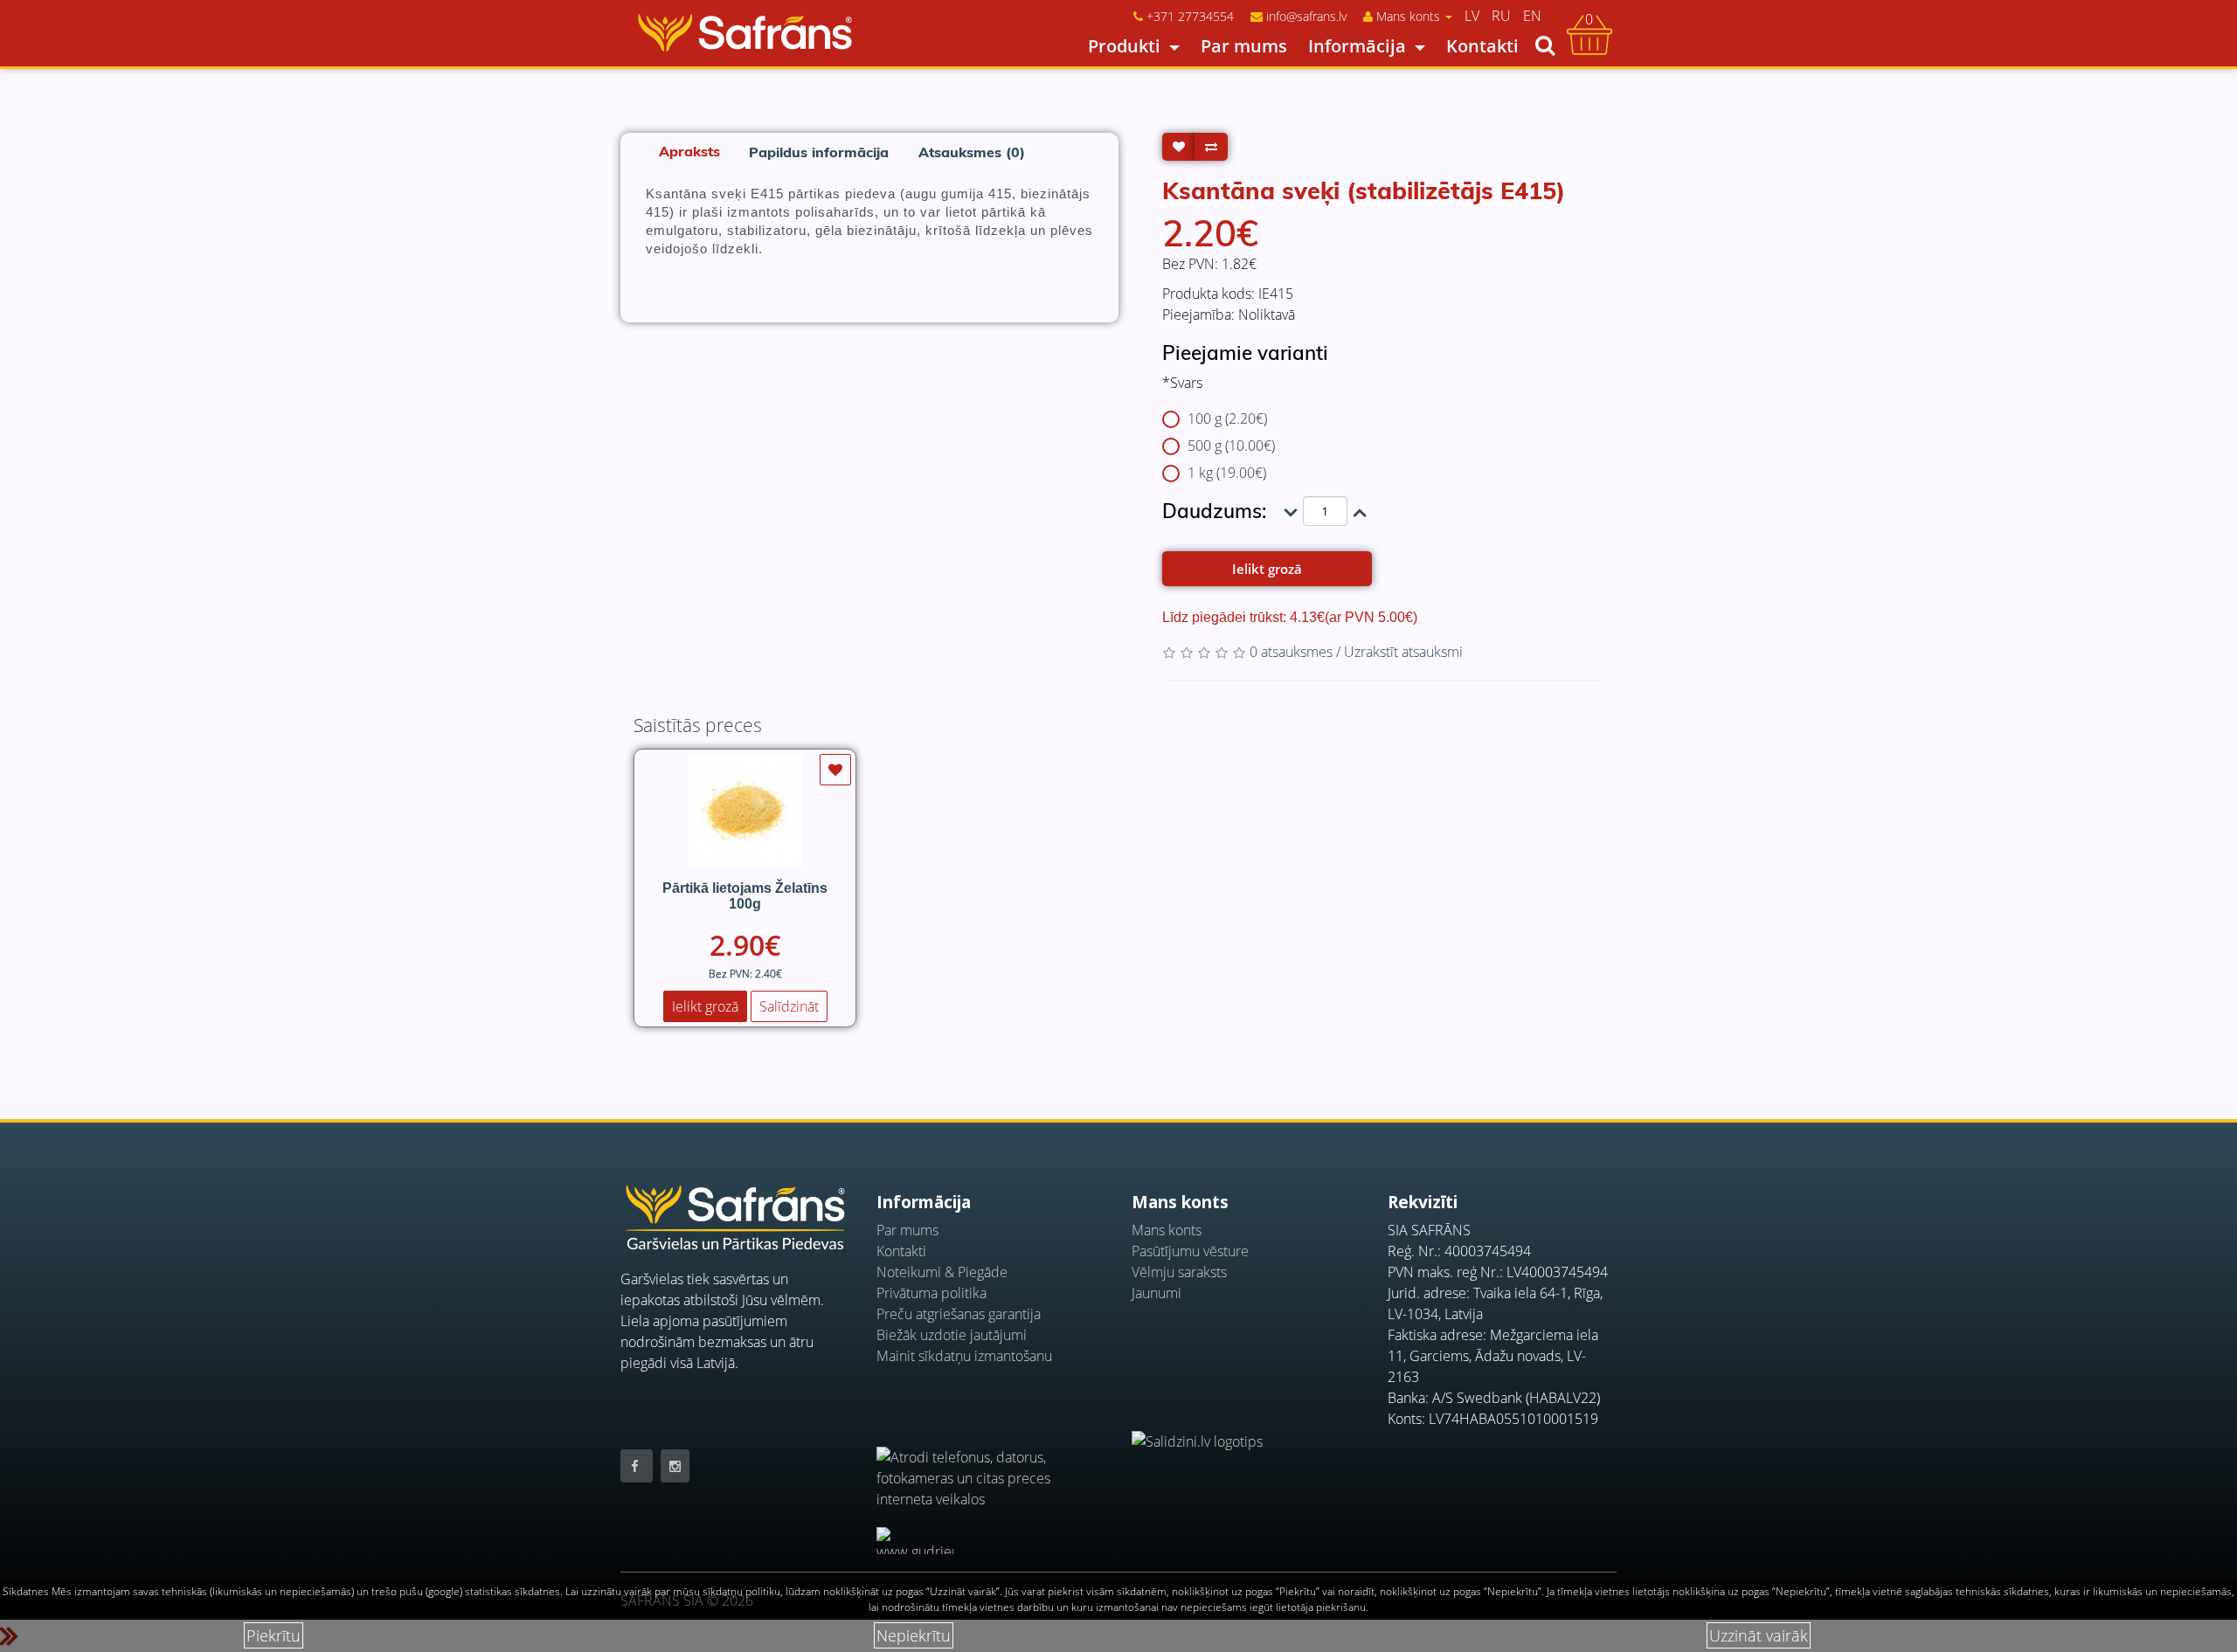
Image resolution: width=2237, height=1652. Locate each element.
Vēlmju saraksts (1179, 1272)
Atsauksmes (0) (972, 152)
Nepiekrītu (914, 1635)
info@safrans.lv (1306, 16)
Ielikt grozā (1267, 569)
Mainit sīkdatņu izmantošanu (964, 1356)
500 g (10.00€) (1231, 446)
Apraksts (689, 151)
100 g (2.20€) (1227, 418)
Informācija (1357, 46)
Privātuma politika (932, 1293)
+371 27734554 (1190, 16)
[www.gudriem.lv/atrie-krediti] (915, 1541)
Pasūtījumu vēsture (1190, 1251)
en (1532, 16)
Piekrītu (274, 1635)
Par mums (1244, 46)
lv (1472, 16)
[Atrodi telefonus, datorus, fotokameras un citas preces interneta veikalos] (991, 1468)
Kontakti (1482, 46)
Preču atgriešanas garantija (959, 1314)
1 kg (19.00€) (1227, 473)
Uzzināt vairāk (1759, 1635)
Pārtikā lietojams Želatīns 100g (745, 896)
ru (1501, 16)
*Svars (1182, 383)
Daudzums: (1214, 511)
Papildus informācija (819, 152)
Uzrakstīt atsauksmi (1403, 652)
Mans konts (1167, 1230)
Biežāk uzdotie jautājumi (952, 1335)
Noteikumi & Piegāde (942, 1272)
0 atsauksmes (1291, 652)
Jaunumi (1157, 1293)
